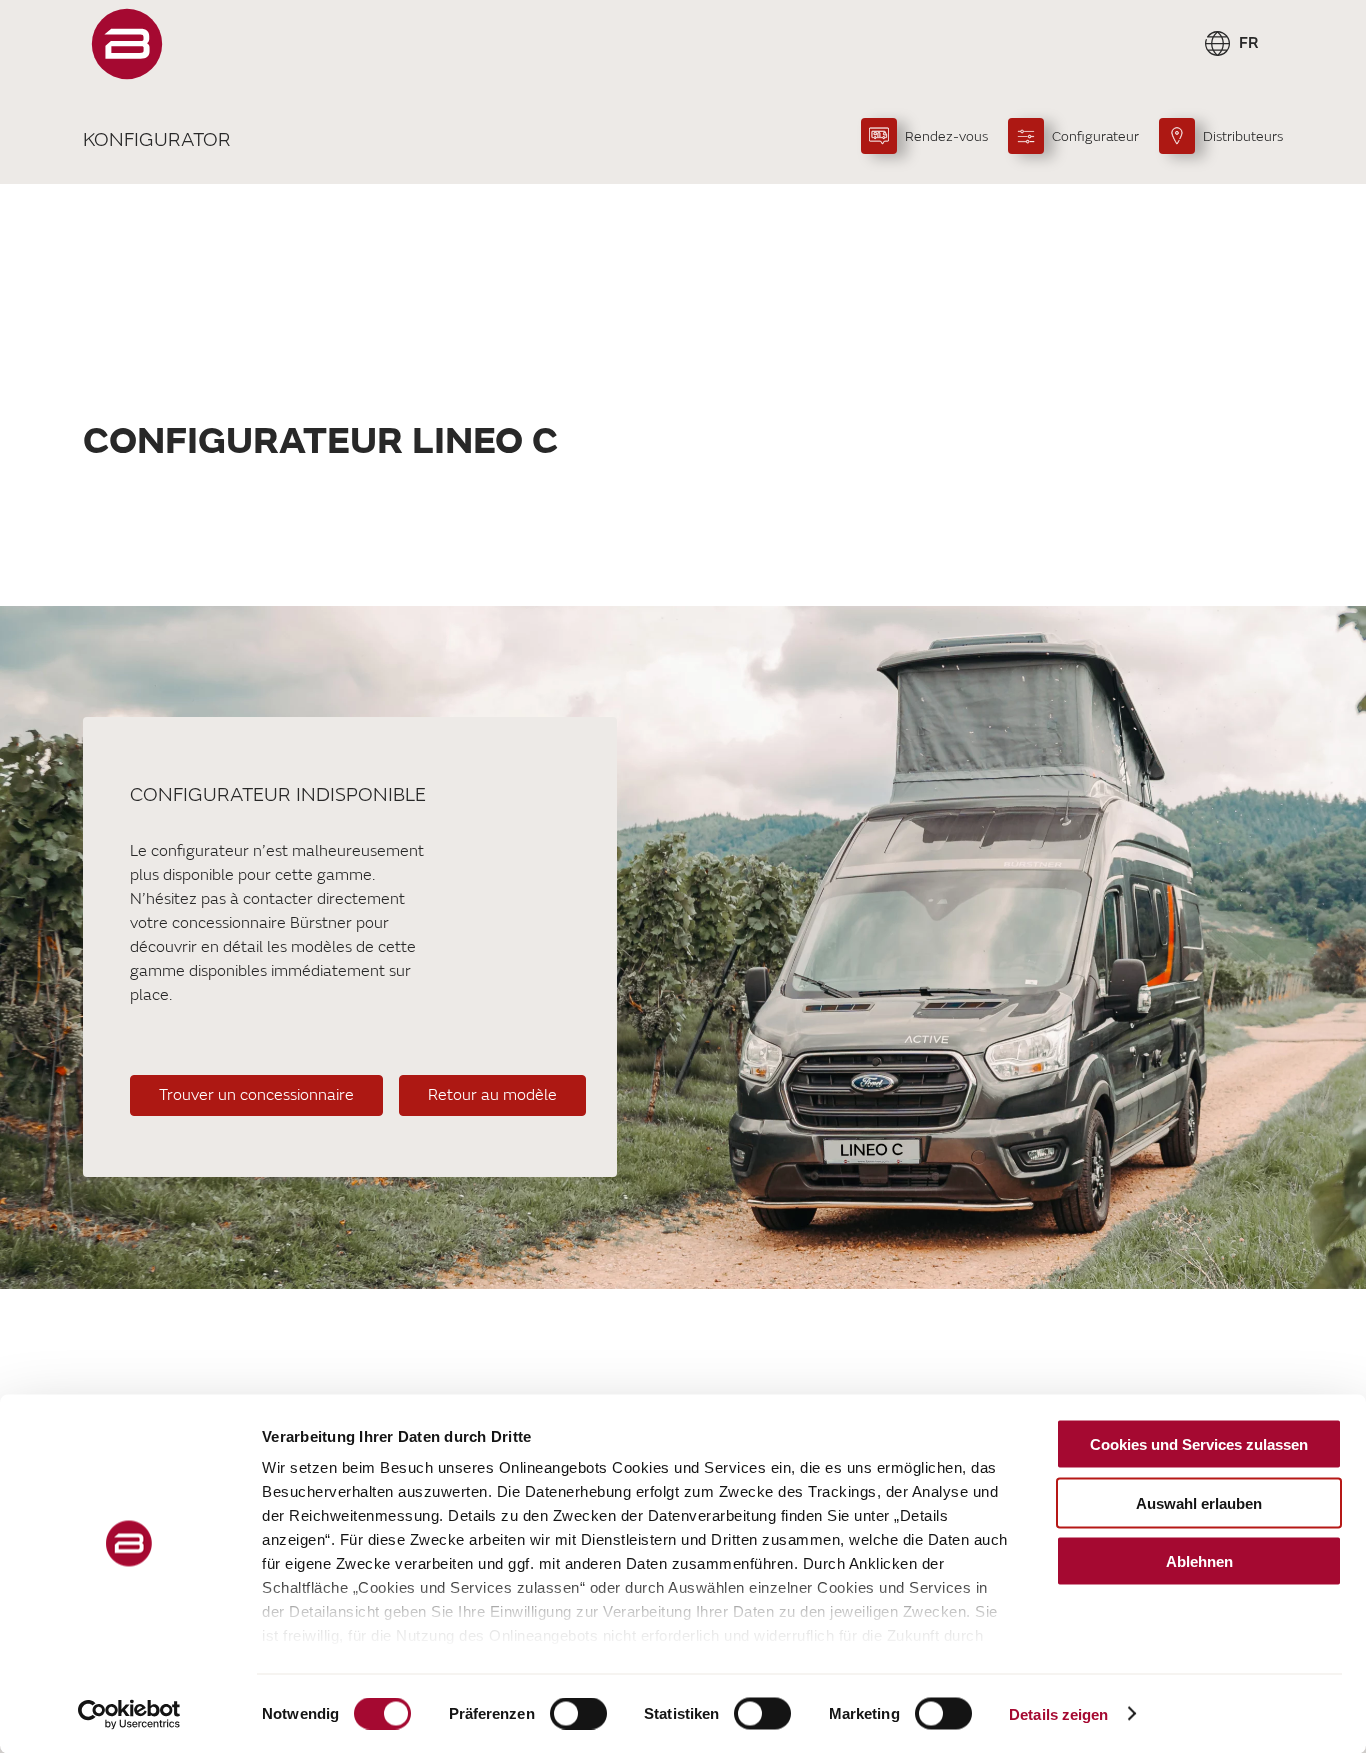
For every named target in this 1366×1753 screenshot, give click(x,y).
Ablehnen (1199, 1561)
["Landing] (127, 44)
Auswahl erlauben (1199, 1502)
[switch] (578, 1713)
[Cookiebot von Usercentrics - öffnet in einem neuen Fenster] (129, 1714)
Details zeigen (1058, 1713)
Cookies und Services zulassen (1199, 1444)
